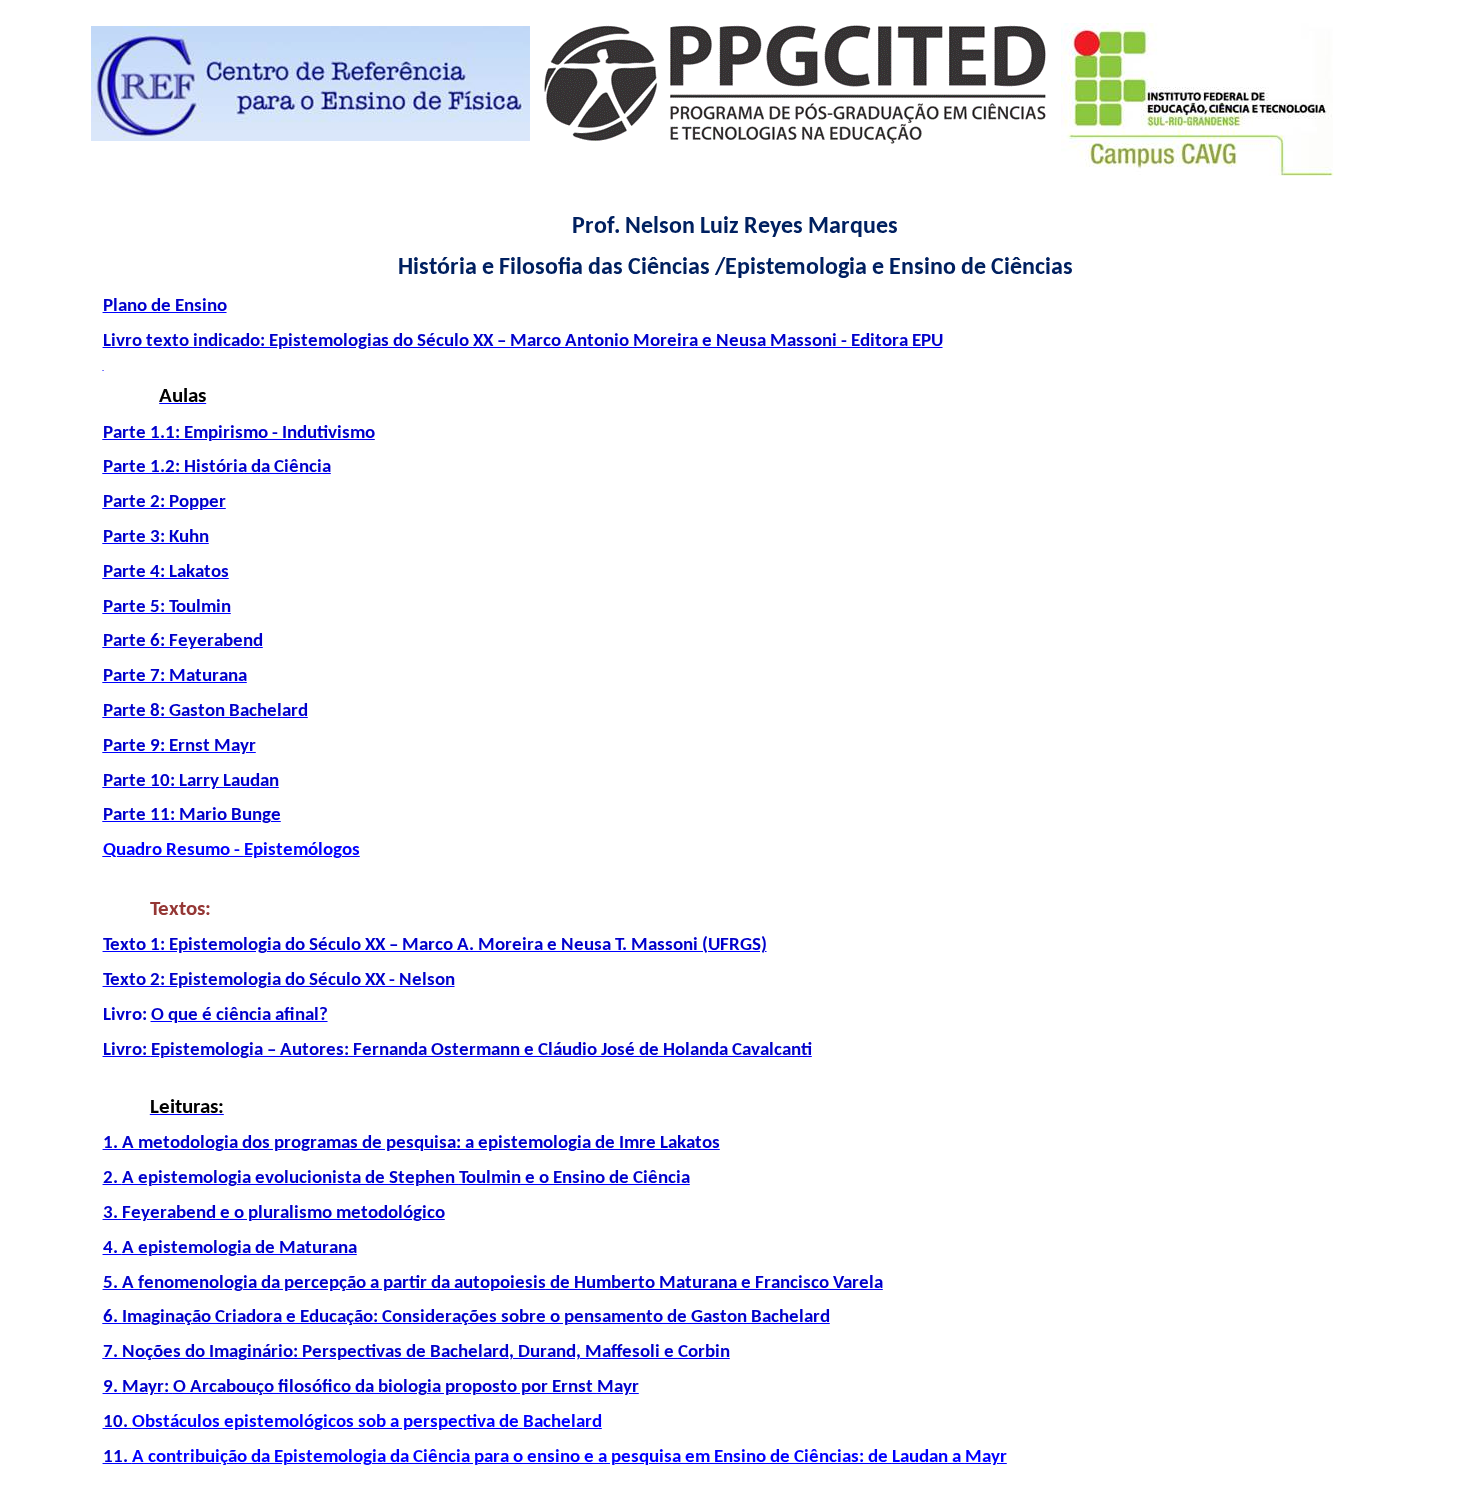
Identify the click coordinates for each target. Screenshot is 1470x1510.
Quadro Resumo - (231, 850)
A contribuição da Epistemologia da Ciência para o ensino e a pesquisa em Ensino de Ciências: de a (569, 1457)
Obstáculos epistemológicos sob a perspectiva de (367, 1422)
